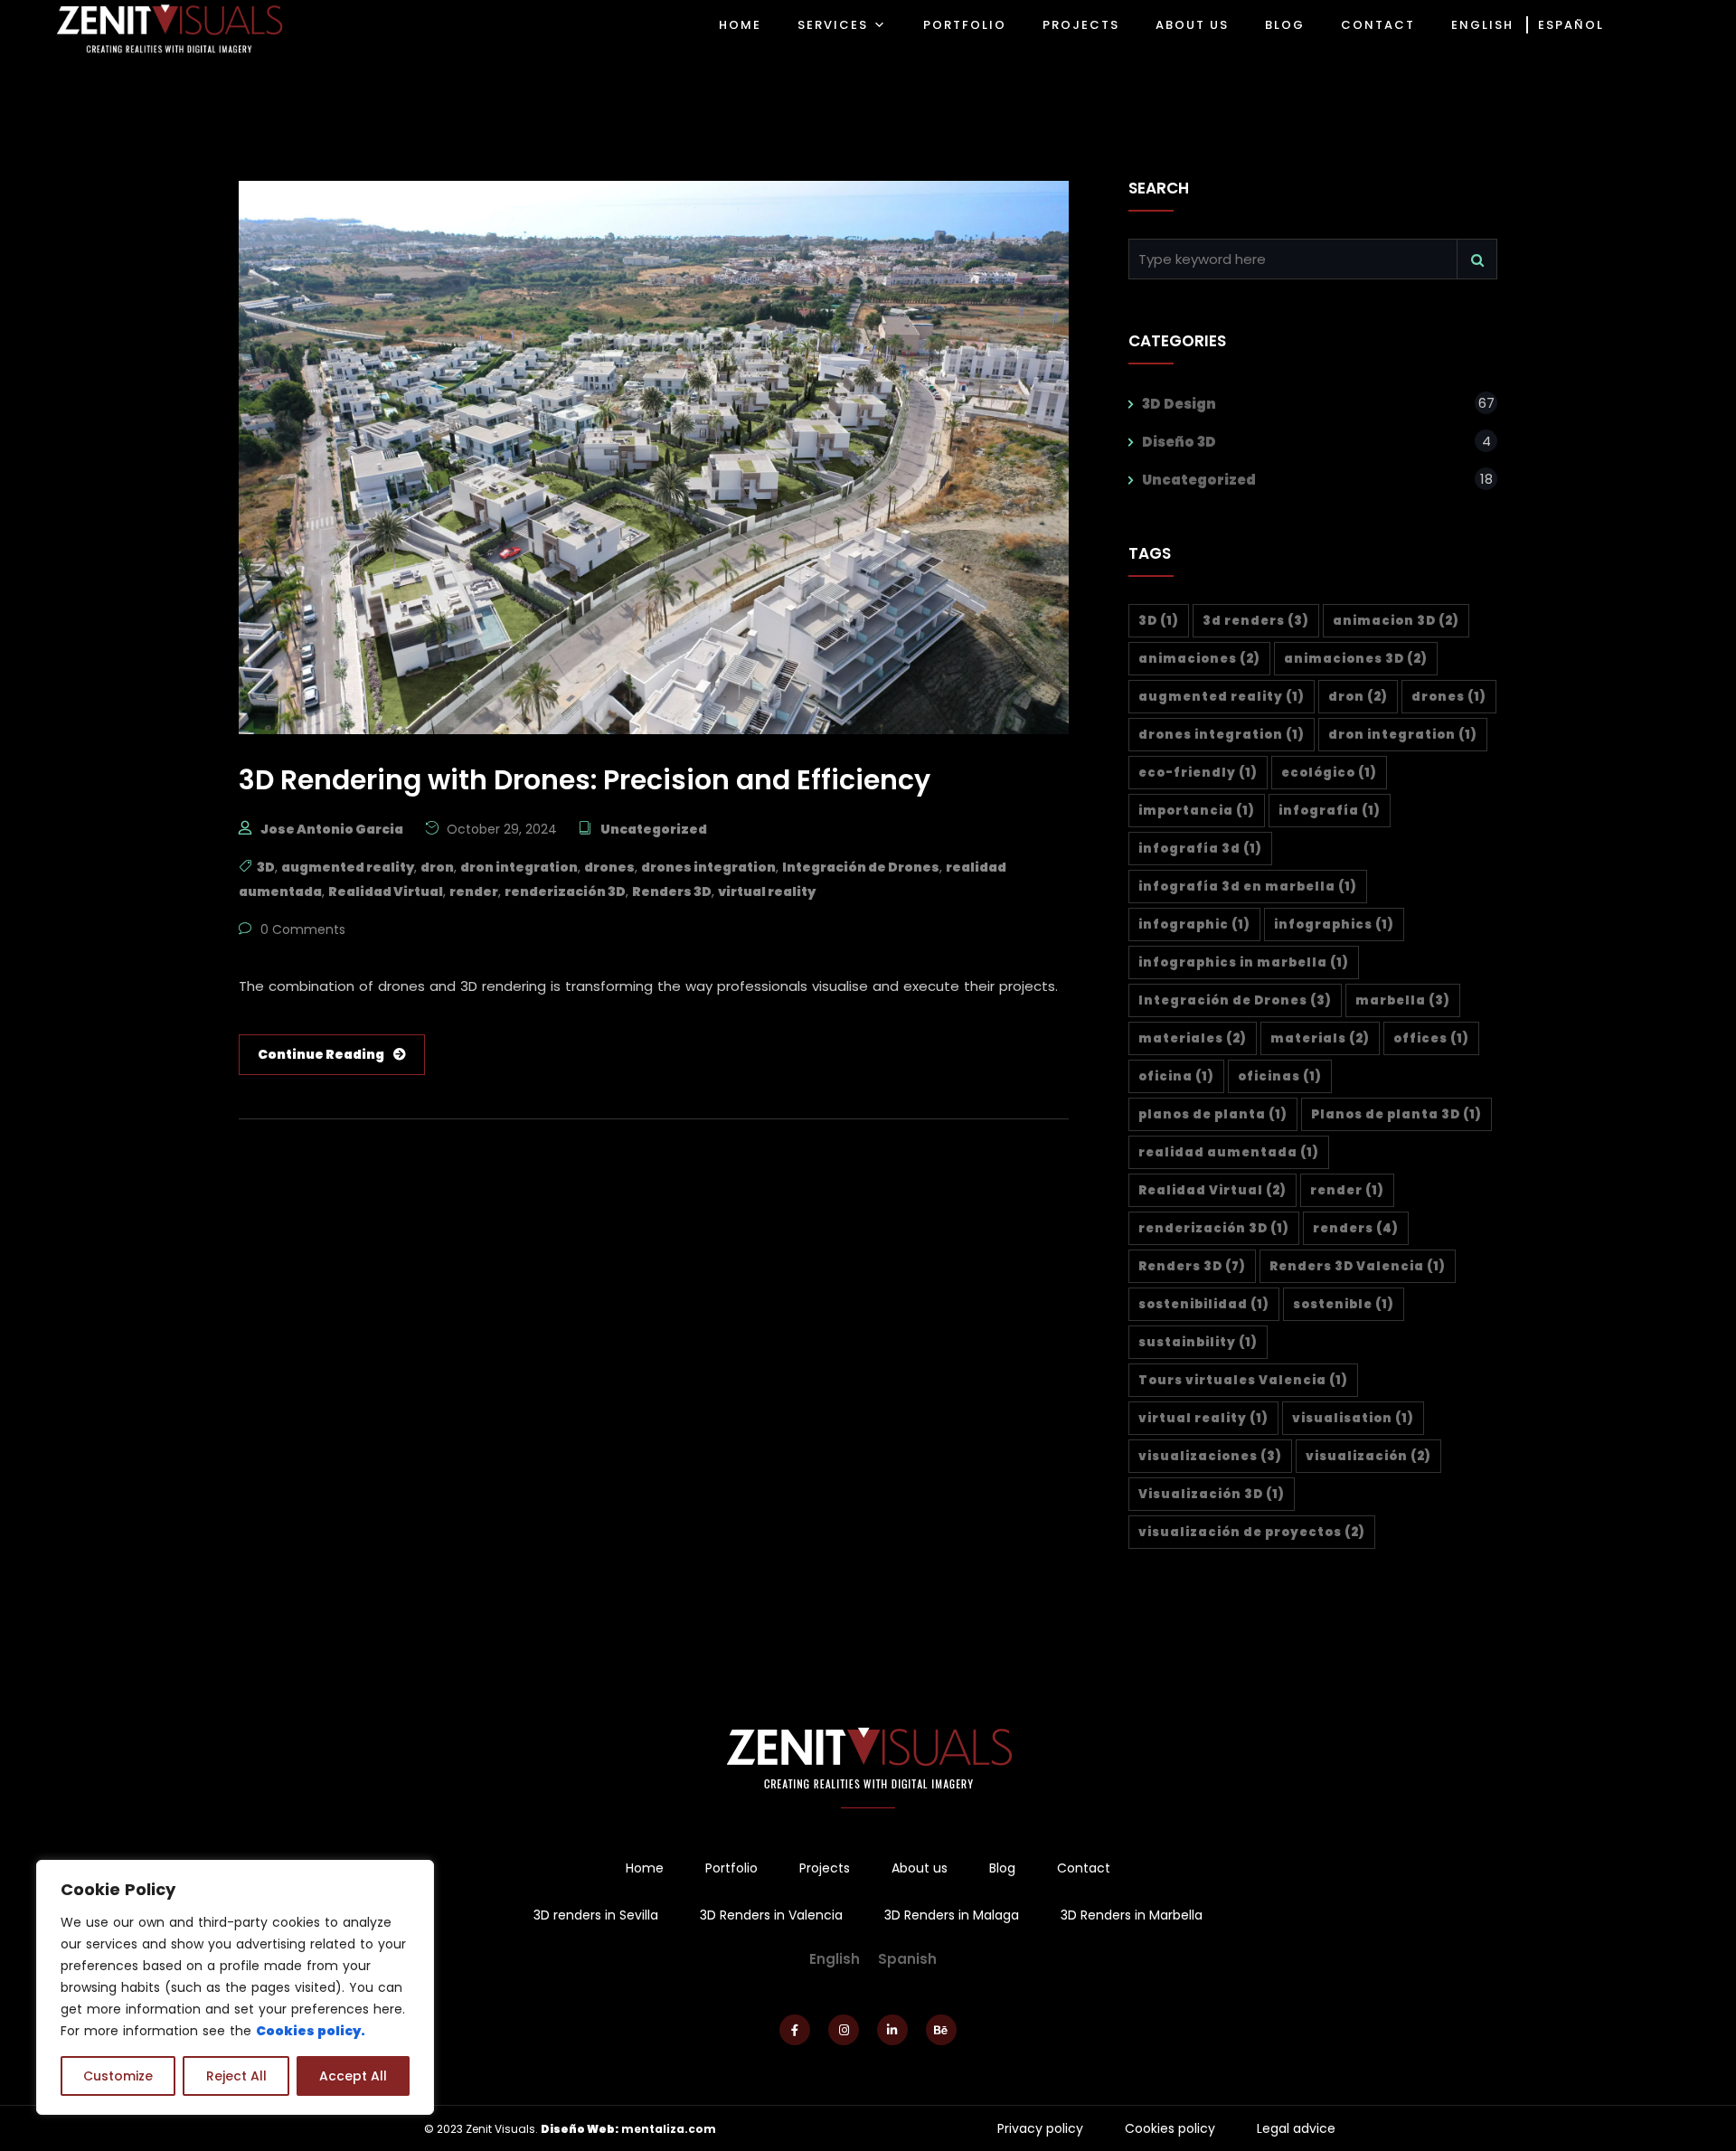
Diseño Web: (580, 2129)
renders (1356, 1228)
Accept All (353, 2076)
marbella (1403, 1000)
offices (1431, 1038)
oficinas (1280, 1076)
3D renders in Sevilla (596, 1915)
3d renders (1256, 621)
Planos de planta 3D (1396, 1114)
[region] (235, 1987)
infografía (1330, 811)
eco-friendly (1198, 773)
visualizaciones (1210, 1456)
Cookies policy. (311, 2031)
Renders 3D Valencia (1358, 1266)
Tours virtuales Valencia (1243, 1380)
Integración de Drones (861, 867)
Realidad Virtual (386, 892)
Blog (1002, 1868)
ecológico (1329, 773)
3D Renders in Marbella (1132, 1915)
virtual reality (767, 892)
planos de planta (1213, 1114)
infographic (1194, 925)
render (474, 892)
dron (437, 867)
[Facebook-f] (795, 2030)
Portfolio (731, 1868)
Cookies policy (1170, 2128)
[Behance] (941, 2030)
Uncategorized (654, 829)
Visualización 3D (1212, 1494)
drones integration (708, 867)
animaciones (1199, 659)
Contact (1084, 1868)
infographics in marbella (1244, 962)
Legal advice (1296, 2128)
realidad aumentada (1229, 1152)
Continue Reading (321, 1054)
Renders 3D (672, 892)
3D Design (1179, 404)
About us (920, 1868)
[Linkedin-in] (892, 2030)
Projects (825, 1868)
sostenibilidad (1204, 1304)
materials (1320, 1038)
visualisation (1353, 1418)
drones (609, 867)
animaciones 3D (1356, 659)
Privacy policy (1040, 2128)
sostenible (1344, 1304)
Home (645, 1868)
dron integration (519, 867)
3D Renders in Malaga (952, 1915)
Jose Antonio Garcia (332, 829)
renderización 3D (565, 892)
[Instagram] (844, 2030)
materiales (1193, 1038)
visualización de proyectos (1252, 1532)
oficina (1176, 1076)
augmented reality (348, 867)
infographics (1334, 925)
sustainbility (1198, 1342)
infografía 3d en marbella (1248, 887)
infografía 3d (1200, 849)
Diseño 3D (1179, 442)
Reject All (236, 2076)
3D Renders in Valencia (771, 1915)
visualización (1368, 1456)
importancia (1197, 811)
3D (266, 867)
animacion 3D (1396, 621)
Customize (118, 2076)
